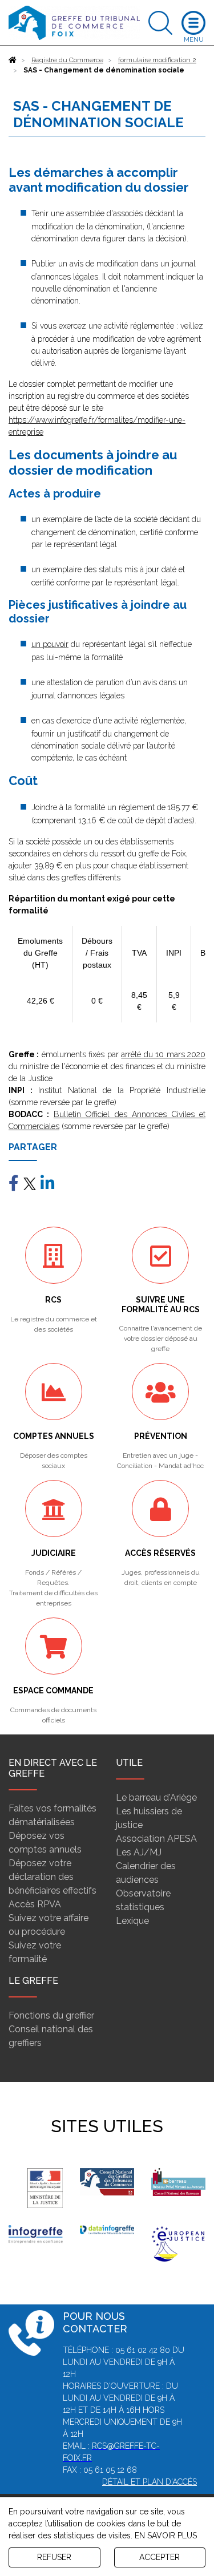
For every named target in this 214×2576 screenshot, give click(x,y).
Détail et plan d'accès (150, 2482)
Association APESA (156, 1839)
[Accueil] (13, 60)
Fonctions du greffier (51, 2015)
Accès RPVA (35, 1904)
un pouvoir (50, 644)
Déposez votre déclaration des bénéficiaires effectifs (53, 1877)
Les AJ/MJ (139, 1852)
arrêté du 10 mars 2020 (163, 1054)
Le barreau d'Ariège (156, 1797)
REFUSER (54, 2557)
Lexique (132, 1921)
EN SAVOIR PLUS (166, 2535)
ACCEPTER (160, 2557)
